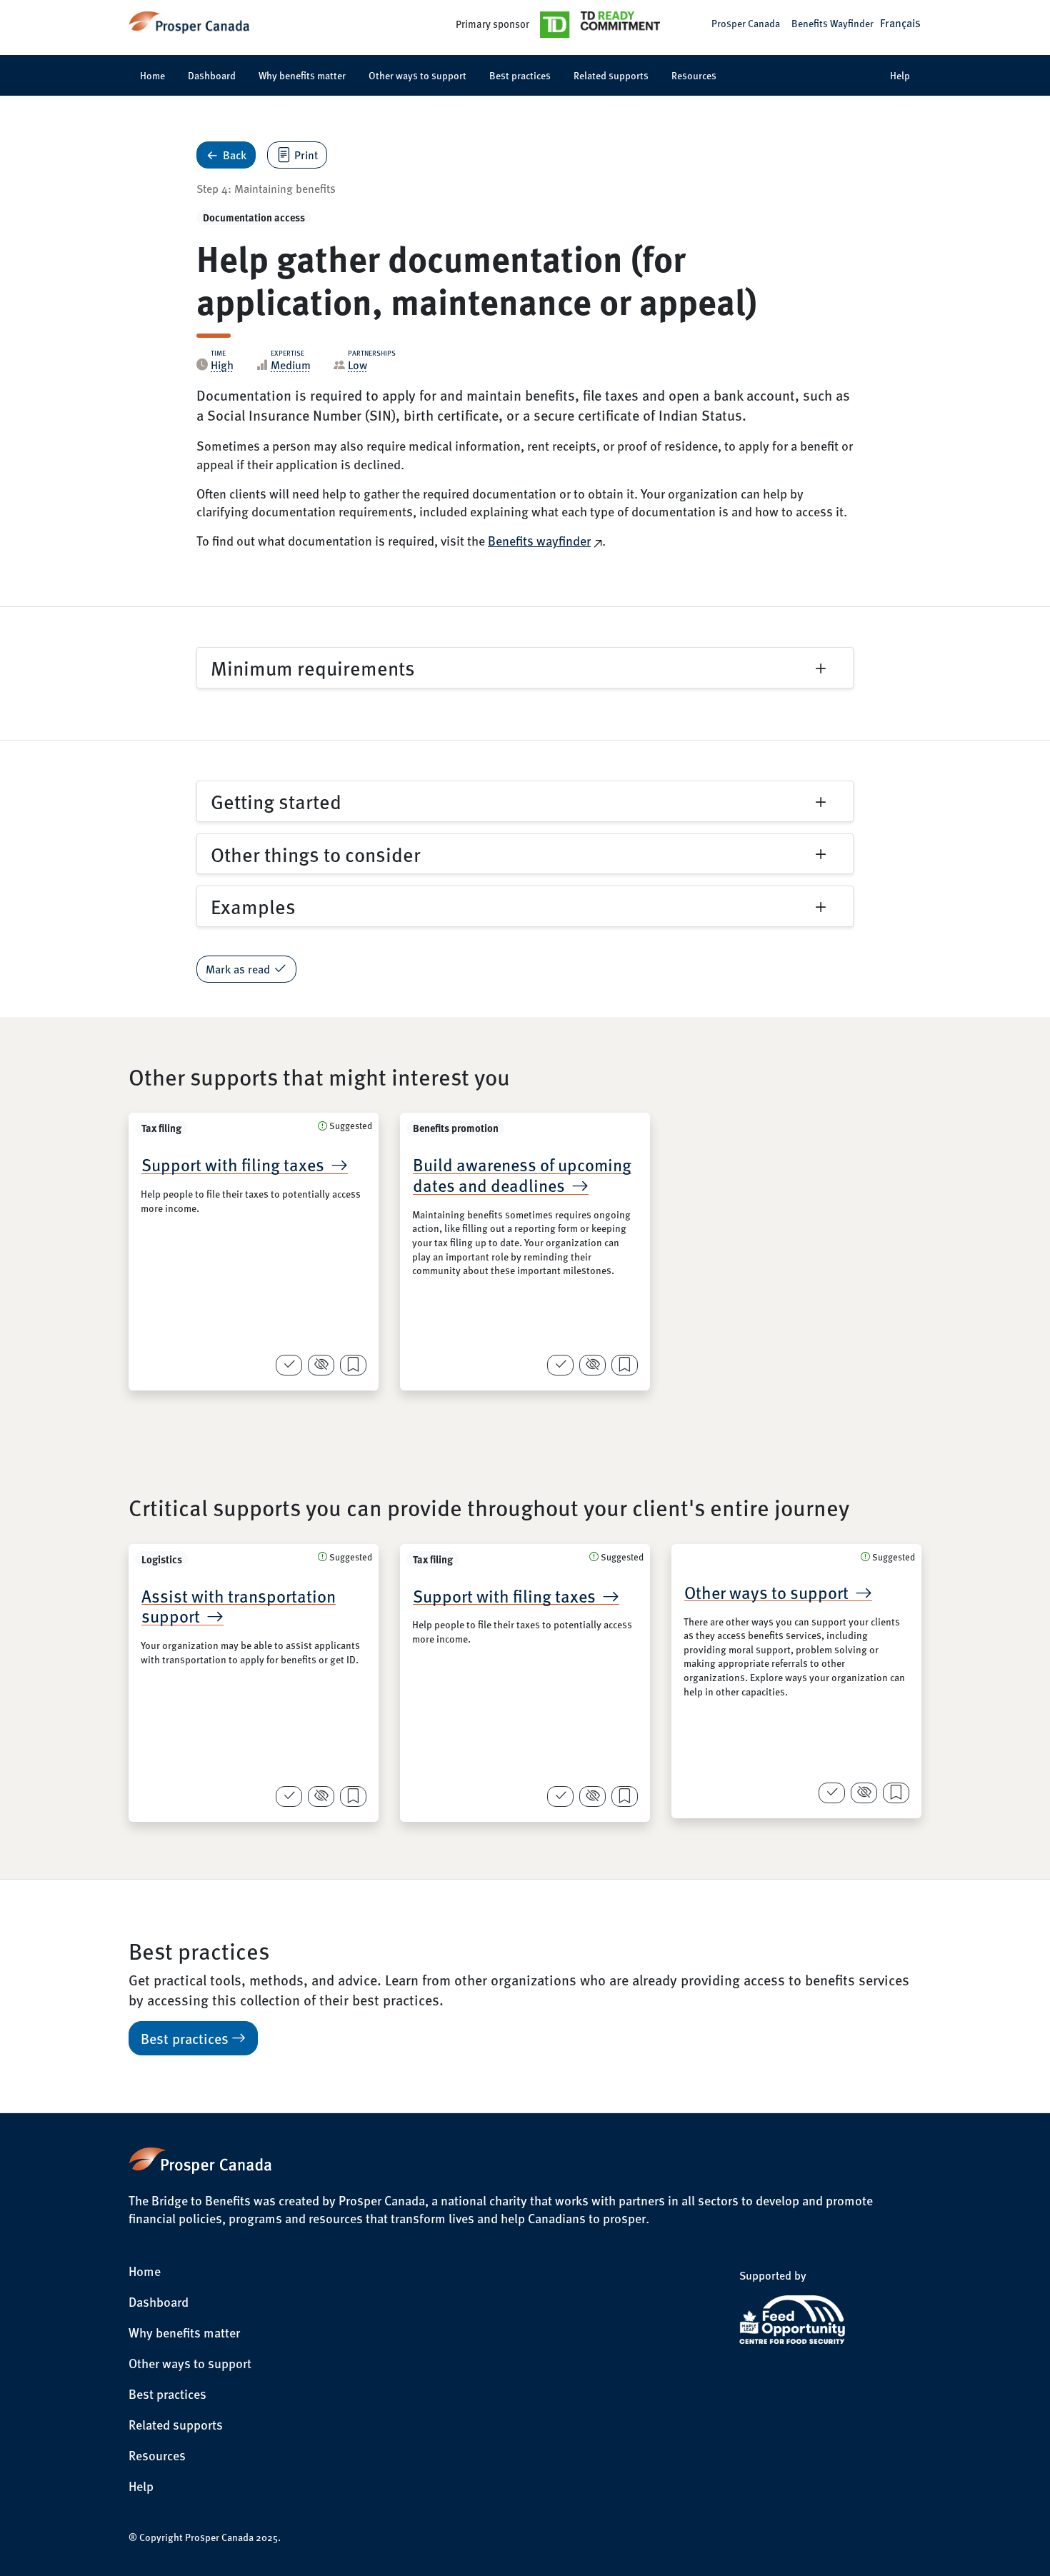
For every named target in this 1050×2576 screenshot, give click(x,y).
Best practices (520, 75)
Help (900, 75)
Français (900, 22)
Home (152, 75)
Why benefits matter (302, 75)
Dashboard (212, 75)
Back (235, 155)
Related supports (611, 75)
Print (306, 155)
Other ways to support (417, 75)
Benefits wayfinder (539, 540)
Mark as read (238, 969)
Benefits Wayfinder (832, 23)
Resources (694, 75)
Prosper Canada (746, 23)
